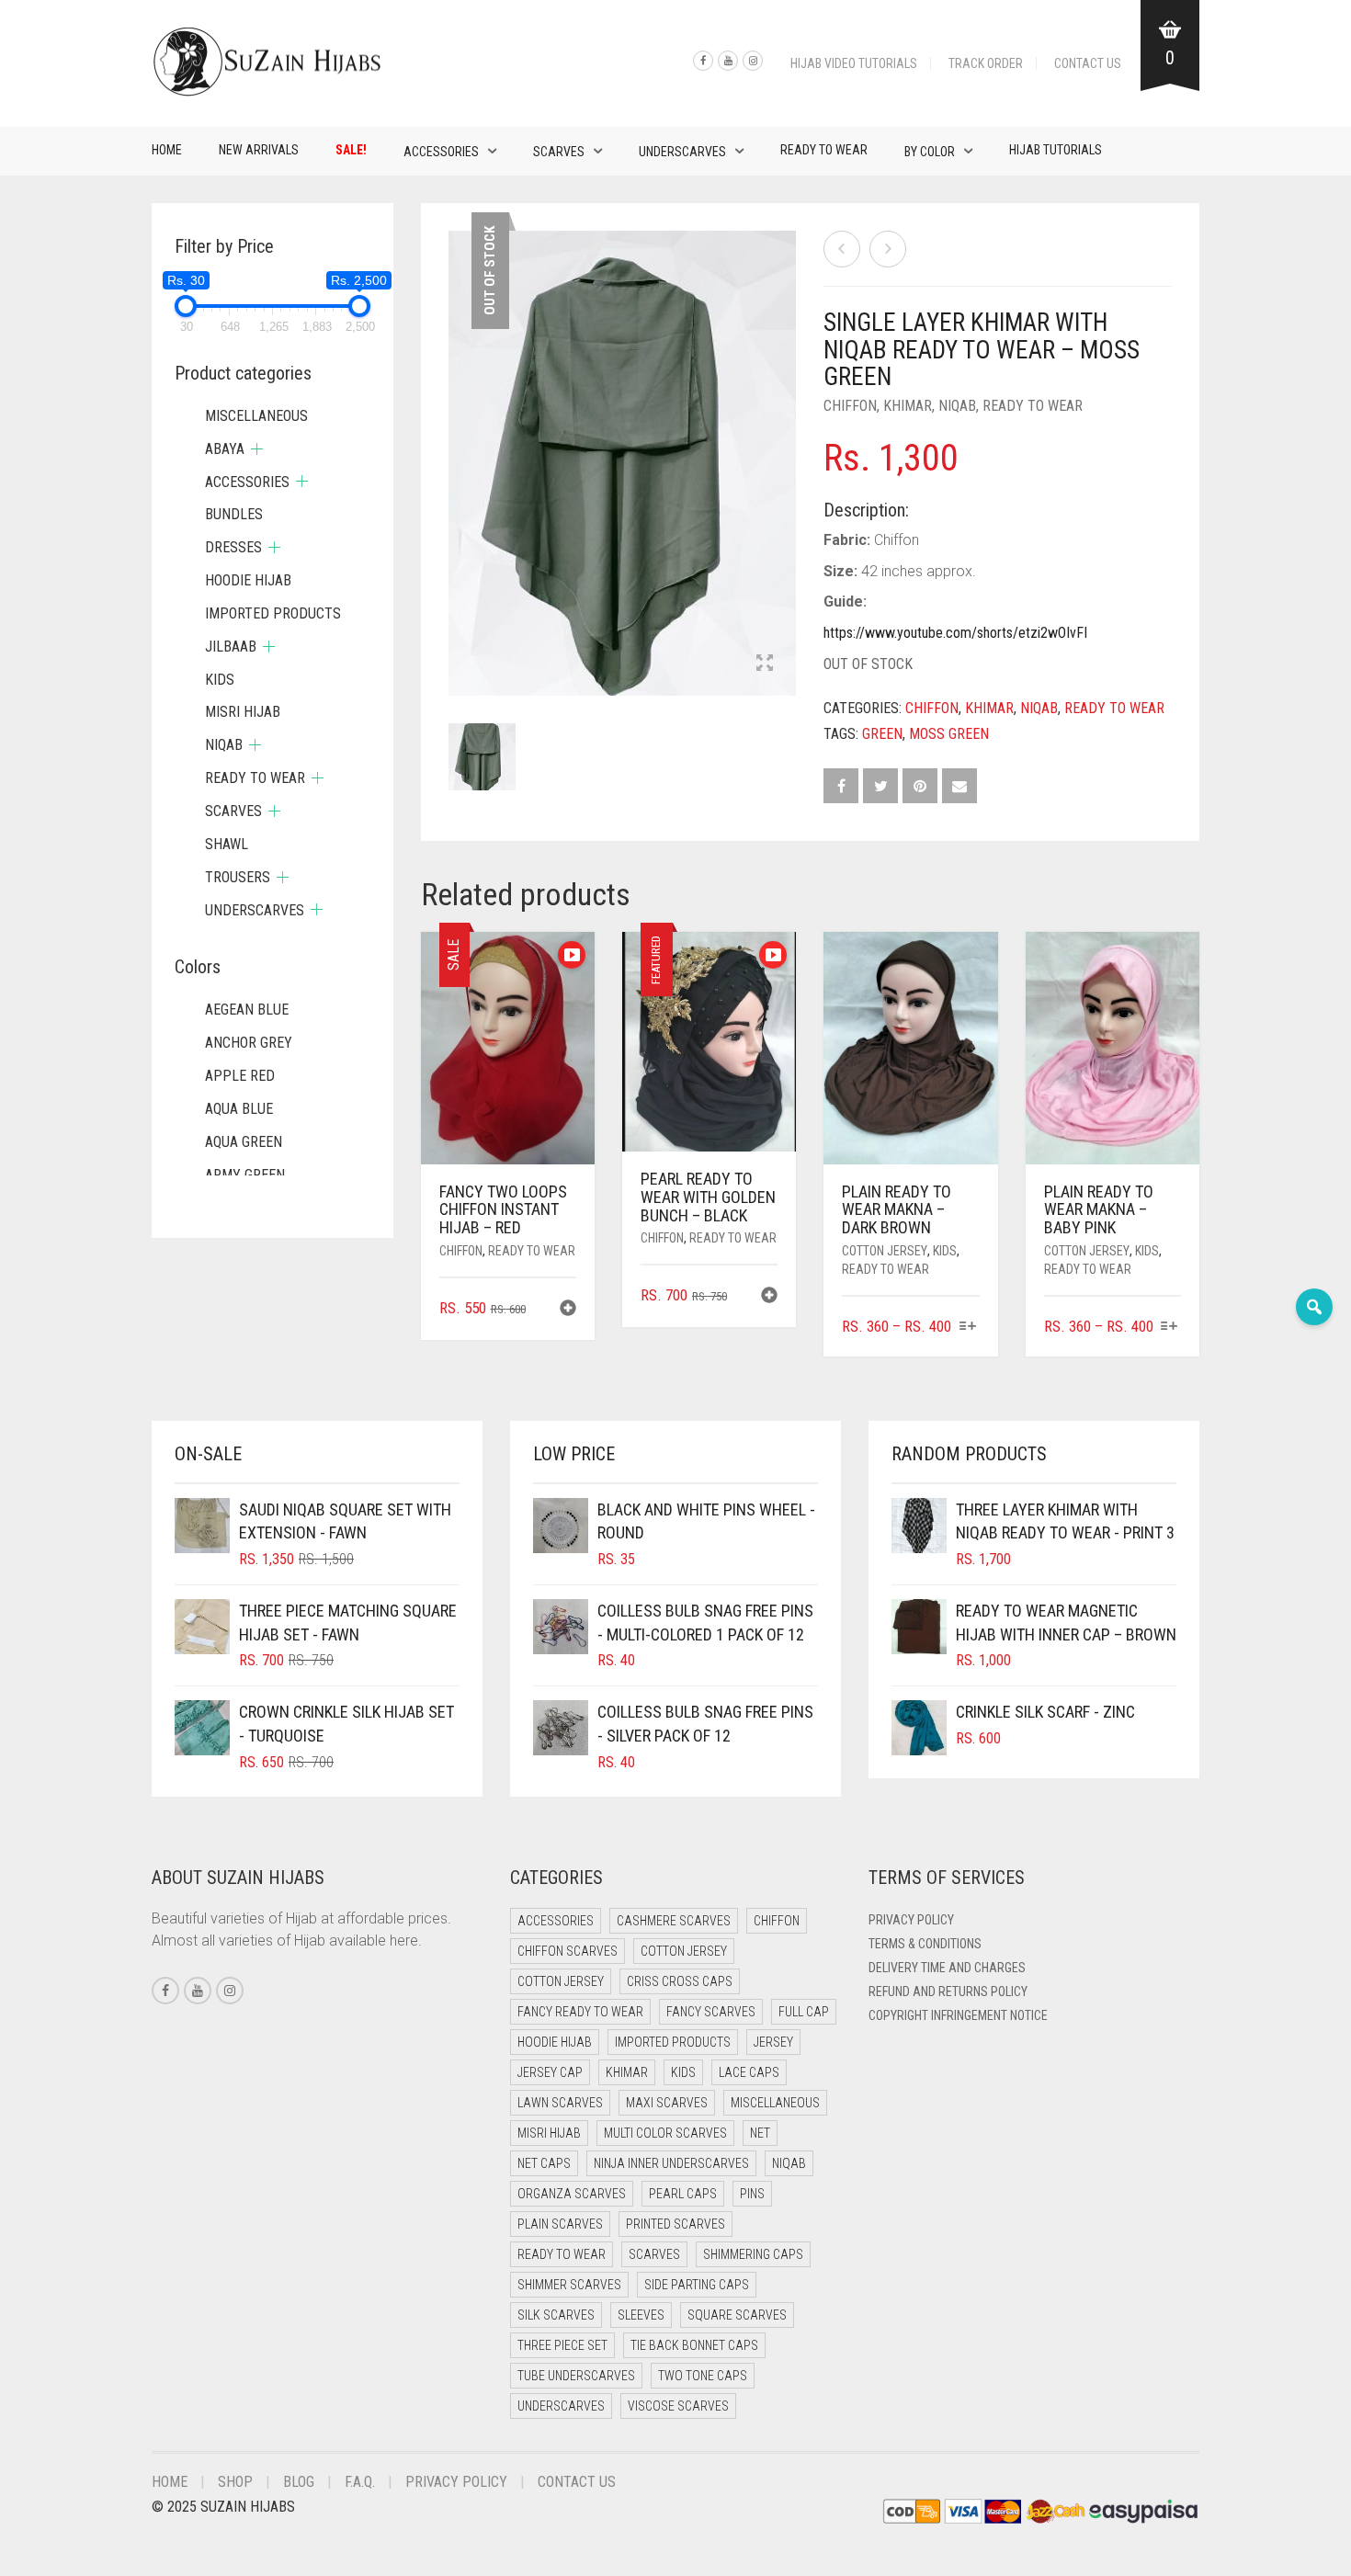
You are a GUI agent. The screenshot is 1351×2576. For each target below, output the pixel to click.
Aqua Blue (239, 1109)
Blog (299, 2482)
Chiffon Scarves (568, 1951)
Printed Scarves (675, 2224)
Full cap (804, 2012)
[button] (568, 1310)
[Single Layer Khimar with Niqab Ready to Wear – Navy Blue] (888, 249)
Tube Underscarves (576, 2376)
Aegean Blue (247, 1010)
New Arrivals (259, 150)
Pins (752, 2194)
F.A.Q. (360, 2482)
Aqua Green (244, 1142)
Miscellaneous (256, 416)
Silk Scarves (556, 2315)
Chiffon (850, 406)
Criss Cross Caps (680, 1981)
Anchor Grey (249, 1043)
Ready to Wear (824, 150)
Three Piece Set (562, 2345)
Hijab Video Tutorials (854, 63)
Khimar (908, 406)
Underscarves (682, 152)
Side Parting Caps (697, 2285)
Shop (235, 2482)
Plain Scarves (560, 2224)
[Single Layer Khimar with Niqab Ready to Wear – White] (842, 249)
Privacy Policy (911, 1920)
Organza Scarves (572, 2194)
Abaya (225, 449)
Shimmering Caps (753, 2254)
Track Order (986, 63)
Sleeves (641, 2315)
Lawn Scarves (560, 2103)
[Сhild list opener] (257, 449)
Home (167, 150)
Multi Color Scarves (665, 2133)
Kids (945, 1251)
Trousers (238, 877)
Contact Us (1088, 63)
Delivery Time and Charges (947, 1968)
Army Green (245, 1175)
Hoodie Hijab (248, 580)
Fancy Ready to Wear (580, 2012)
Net (760, 2133)
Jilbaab (231, 647)
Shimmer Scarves (569, 2285)
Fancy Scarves (711, 2012)
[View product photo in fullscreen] (765, 664)
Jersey (773, 2042)
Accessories (441, 152)
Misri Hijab (243, 712)
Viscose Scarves (678, 2406)
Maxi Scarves (667, 2103)
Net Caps (544, 2163)
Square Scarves (737, 2315)
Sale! (351, 150)
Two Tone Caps (703, 2376)
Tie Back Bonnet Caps (694, 2345)
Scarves (559, 152)
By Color (930, 152)
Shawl (227, 844)
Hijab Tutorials (1056, 150)
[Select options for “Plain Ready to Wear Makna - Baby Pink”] (1169, 1328)
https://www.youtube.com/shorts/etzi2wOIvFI (955, 633)
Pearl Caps (683, 2194)
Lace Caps (749, 2072)
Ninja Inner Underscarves (671, 2163)
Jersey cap (550, 2072)
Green (882, 734)
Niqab (957, 406)
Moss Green (949, 734)
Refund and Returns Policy (948, 1992)
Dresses (233, 547)
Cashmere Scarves (674, 1921)
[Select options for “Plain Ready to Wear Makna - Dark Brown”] (967, 1328)
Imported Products (273, 613)
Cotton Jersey (885, 1251)
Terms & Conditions (925, 1944)
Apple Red (240, 1076)
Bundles (234, 514)
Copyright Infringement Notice (958, 2015)
